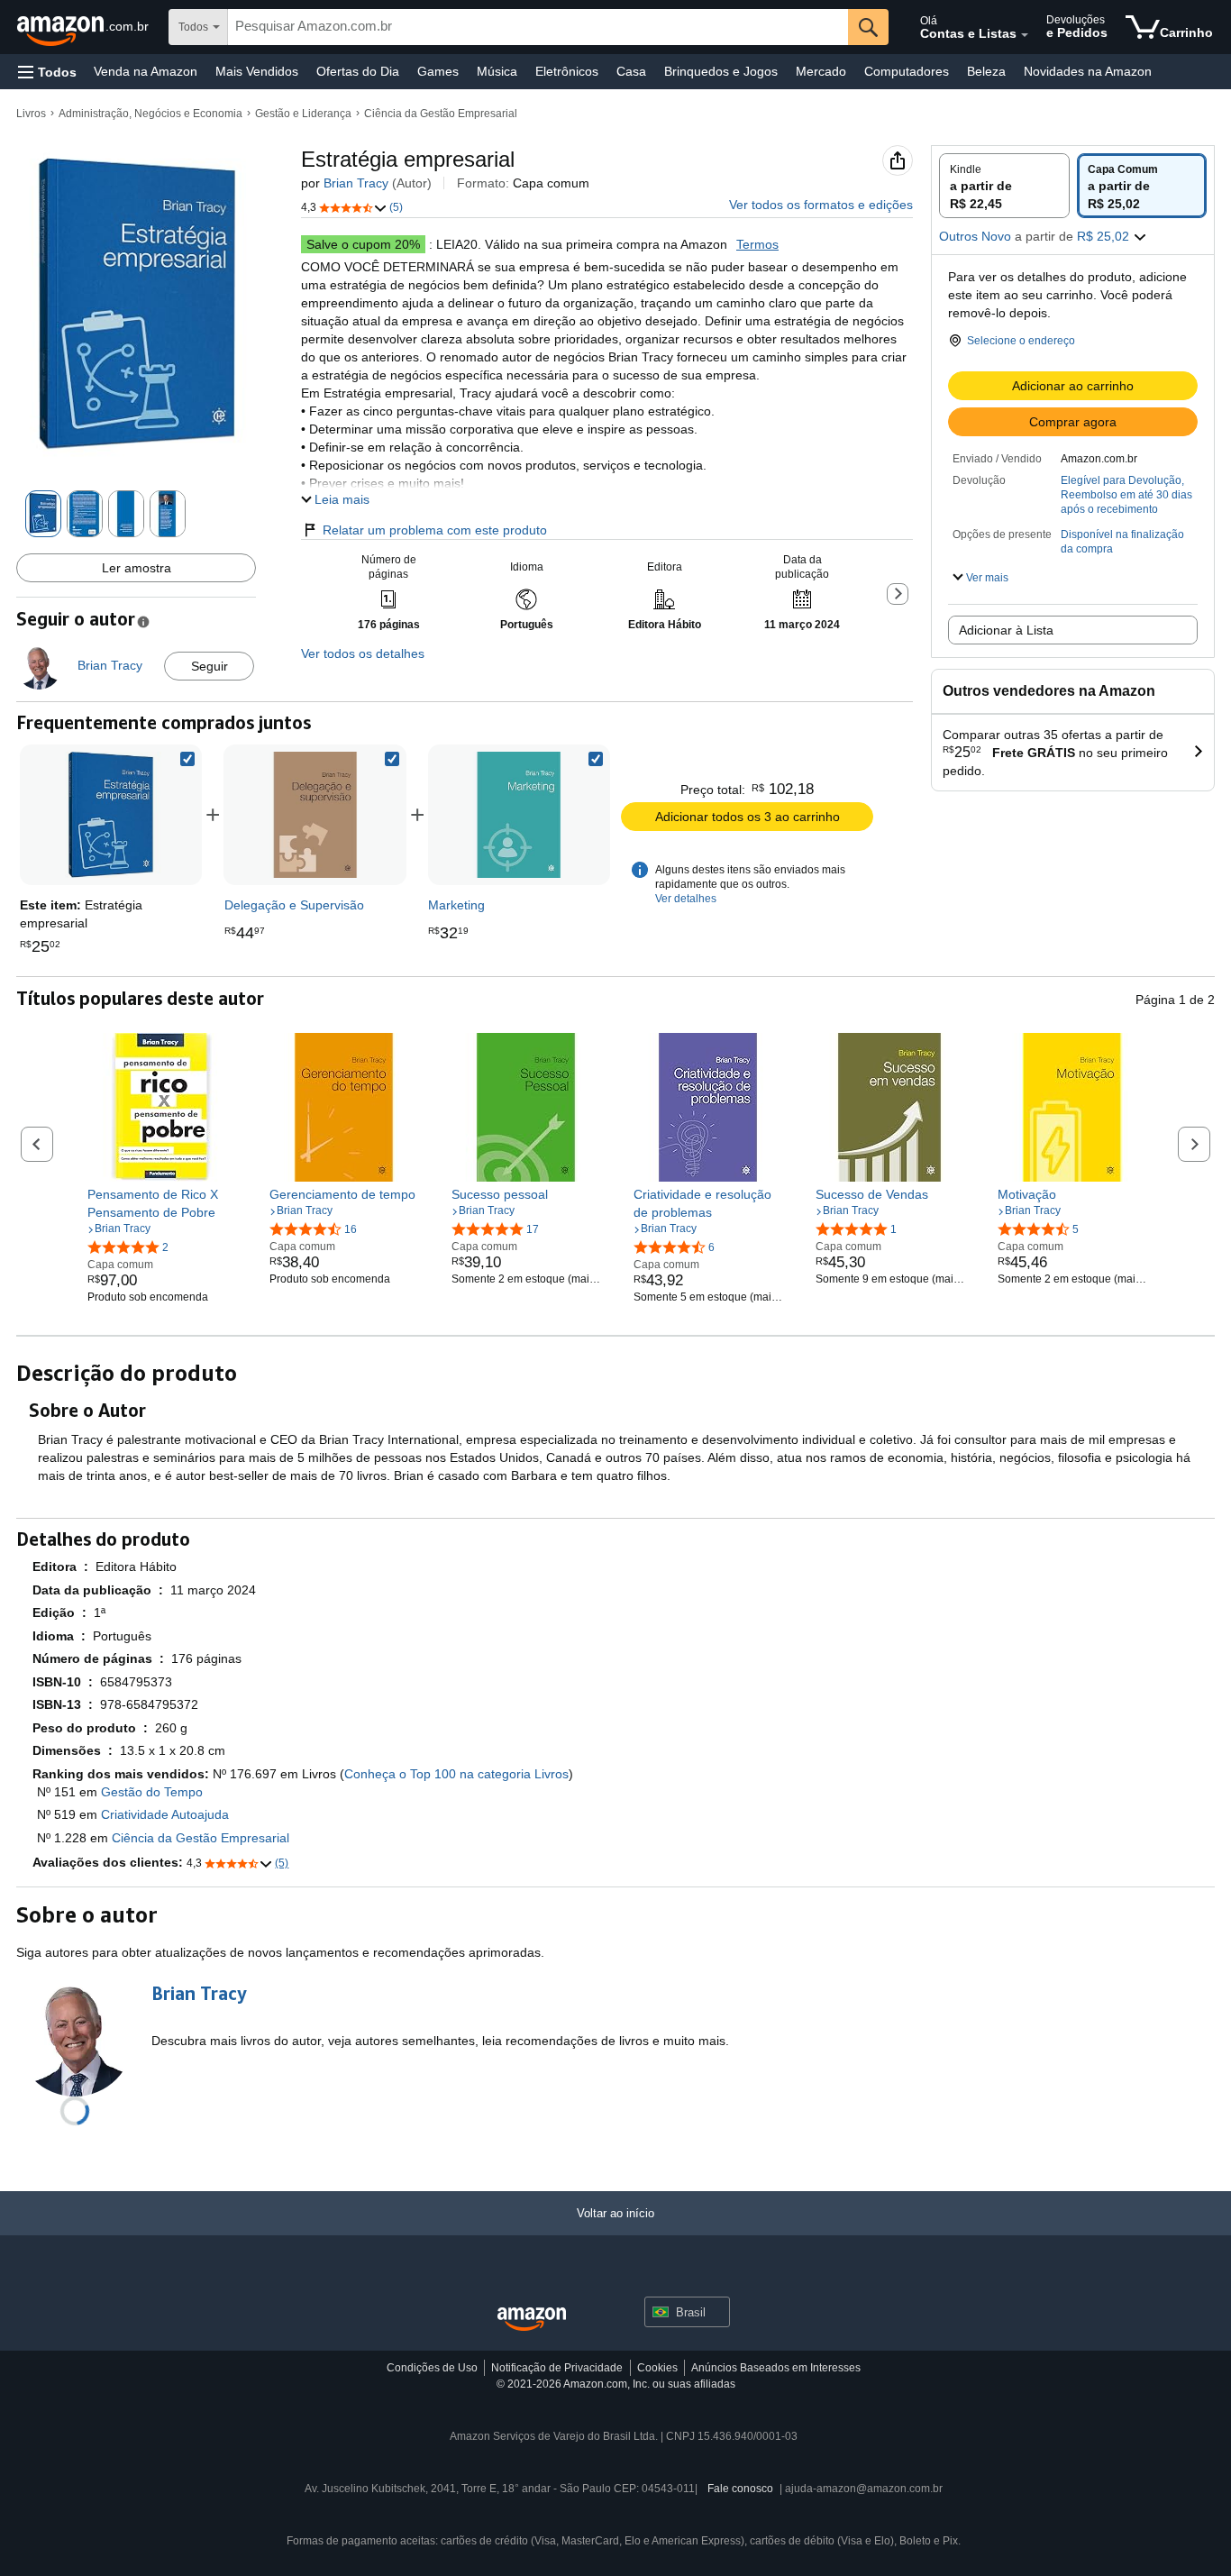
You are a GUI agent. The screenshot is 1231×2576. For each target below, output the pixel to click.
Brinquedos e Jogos (721, 71)
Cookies (657, 2368)
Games (438, 71)
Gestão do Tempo (152, 1792)
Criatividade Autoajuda (165, 1814)
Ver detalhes (686, 899)
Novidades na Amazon (1088, 71)
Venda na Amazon (146, 71)
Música (497, 71)
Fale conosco (740, 2489)
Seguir (210, 666)
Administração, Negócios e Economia (150, 114)
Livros (31, 114)
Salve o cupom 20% (363, 244)
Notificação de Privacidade (557, 2368)
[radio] (1004, 186)
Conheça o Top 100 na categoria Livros (456, 1774)
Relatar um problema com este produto (435, 530)
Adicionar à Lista (1006, 630)
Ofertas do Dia (358, 71)
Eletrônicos (567, 71)
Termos (757, 244)
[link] (315, 815)
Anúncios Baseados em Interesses (776, 2368)
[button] (47, 72)
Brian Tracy (356, 183)
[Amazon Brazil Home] (532, 2320)
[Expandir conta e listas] (1025, 35)
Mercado (821, 71)
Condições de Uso (432, 2368)
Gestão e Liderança (303, 114)
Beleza (986, 71)
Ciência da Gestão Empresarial (441, 114)
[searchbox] (538, 27)
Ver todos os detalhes (363, 653)
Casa (631, 71)
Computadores (907, 71)
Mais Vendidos (257, 71)
